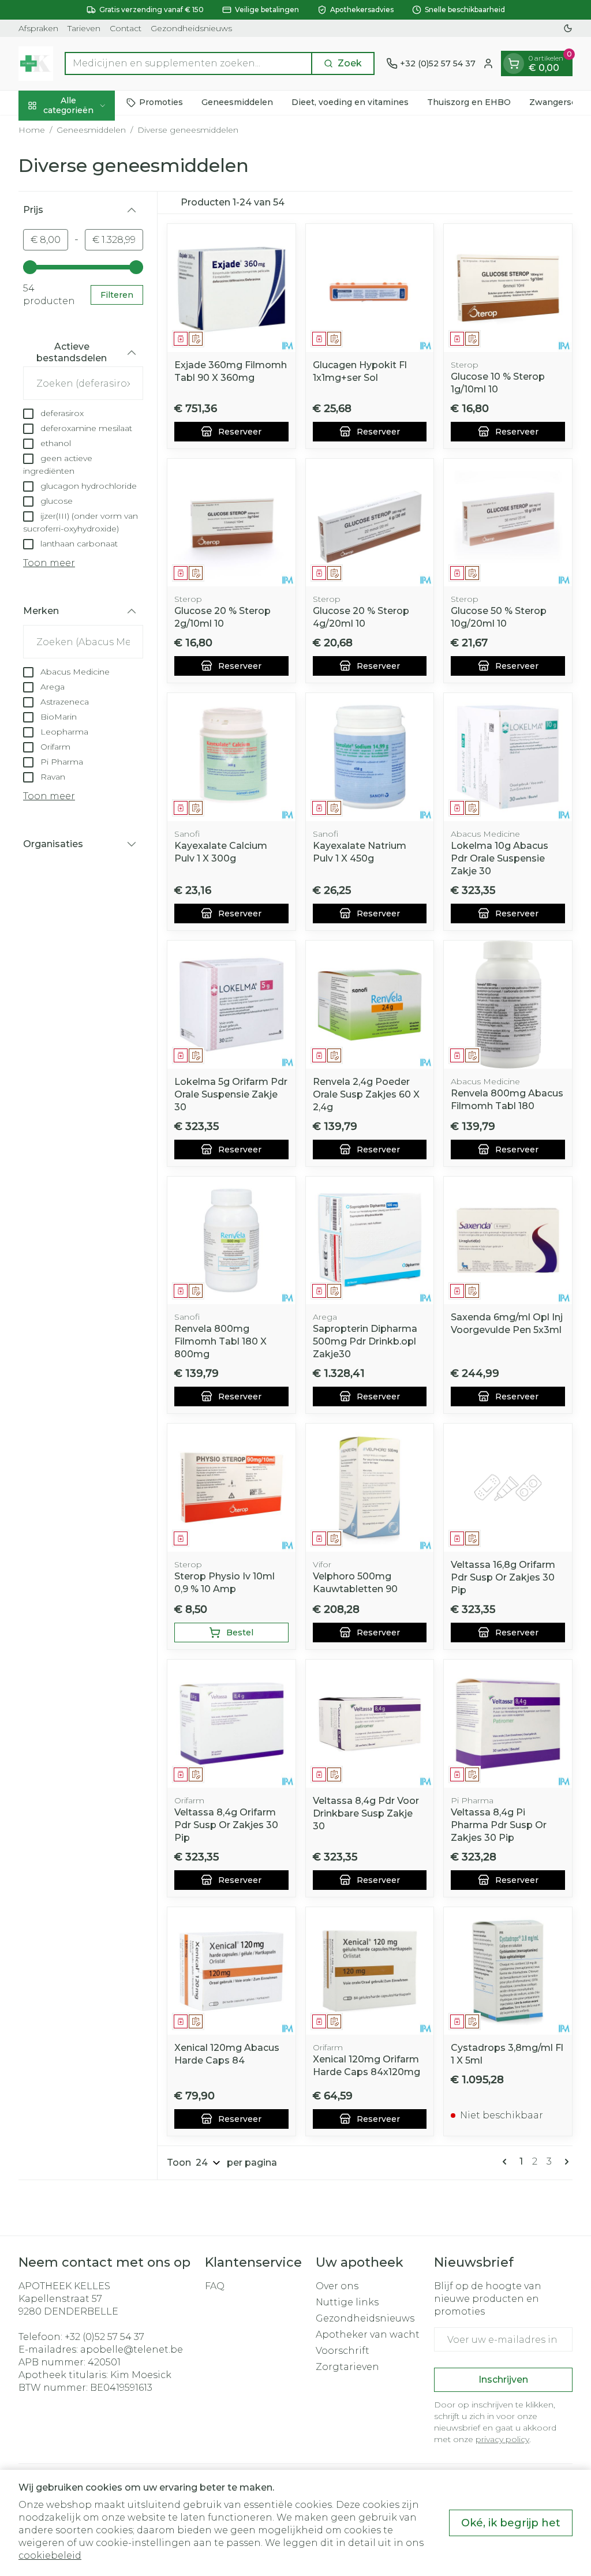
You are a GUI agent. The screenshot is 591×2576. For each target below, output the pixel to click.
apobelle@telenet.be (132, 2350)
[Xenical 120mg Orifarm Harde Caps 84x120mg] (370, 1971)
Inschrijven (503, 2380)
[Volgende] (564, 2162)
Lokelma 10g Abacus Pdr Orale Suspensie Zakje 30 (500, 858)
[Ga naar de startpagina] (36, 63)
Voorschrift (343, 2351)
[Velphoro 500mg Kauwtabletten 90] (370, 1488)
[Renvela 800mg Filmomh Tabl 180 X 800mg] (231, 1241)
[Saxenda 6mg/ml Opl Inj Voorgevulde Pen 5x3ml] (508, 1241)
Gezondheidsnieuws (191, 28)
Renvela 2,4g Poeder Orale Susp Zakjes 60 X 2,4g (366, 1094)
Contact (126, 28)
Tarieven (84, 28)
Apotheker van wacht (368, 2334)
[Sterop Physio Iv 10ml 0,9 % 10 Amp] (231, 1488)
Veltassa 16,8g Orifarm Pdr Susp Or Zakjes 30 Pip (503, 1577)
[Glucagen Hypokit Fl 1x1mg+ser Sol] (370, 288)
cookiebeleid (50, 2556)
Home (32, 130)
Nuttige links (347, 2302)
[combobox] (188, 63)
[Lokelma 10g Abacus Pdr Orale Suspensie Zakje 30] (508, 757)
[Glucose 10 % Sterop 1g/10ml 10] (508, 288)
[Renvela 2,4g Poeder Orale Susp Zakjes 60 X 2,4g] (370, 1005)
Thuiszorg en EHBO (469, 102)
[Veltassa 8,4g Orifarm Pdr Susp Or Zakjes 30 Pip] (231, 1724)
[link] (507, 2162)
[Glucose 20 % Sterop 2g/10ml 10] (231, 523)
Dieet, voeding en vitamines (350, 102)
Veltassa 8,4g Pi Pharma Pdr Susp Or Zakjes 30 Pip (499, 1825)
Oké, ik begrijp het (511, 2523)
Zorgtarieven (347, 2367)
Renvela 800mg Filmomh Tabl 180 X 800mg (220, 1341)
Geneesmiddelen (237, 102)
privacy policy (502, 2439)
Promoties (161, 102)
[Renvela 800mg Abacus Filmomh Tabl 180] (508, 1005)
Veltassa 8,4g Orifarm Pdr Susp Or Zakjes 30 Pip (226, 1825)
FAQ (215, 2286)
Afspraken (38, 28)
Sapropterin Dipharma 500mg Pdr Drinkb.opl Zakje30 (365, 1341)
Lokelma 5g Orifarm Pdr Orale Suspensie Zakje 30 (231, 1094)
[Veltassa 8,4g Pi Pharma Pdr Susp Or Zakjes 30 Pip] (508, 1724)
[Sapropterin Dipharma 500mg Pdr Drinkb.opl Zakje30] (370, 1241)
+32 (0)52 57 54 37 (104, 2337)
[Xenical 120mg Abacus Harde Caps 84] (231, 1971)
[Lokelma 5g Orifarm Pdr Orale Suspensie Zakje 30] (231, 1005)
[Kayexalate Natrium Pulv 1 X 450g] (370, 757)
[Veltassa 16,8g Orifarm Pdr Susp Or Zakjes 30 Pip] (508, 1488)
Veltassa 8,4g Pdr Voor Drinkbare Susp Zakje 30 (366, 1813)
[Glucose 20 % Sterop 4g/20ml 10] (370, 523)
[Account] (488, 63)
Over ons (337, 2286)
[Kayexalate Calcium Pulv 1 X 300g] (231, 757)
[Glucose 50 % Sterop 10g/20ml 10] (508, 523)
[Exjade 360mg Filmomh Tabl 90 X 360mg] (231, 288)
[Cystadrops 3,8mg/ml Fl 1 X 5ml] (508, 1971)
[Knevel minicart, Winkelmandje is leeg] (514, 63)
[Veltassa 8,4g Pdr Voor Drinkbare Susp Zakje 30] (370, 1724)
